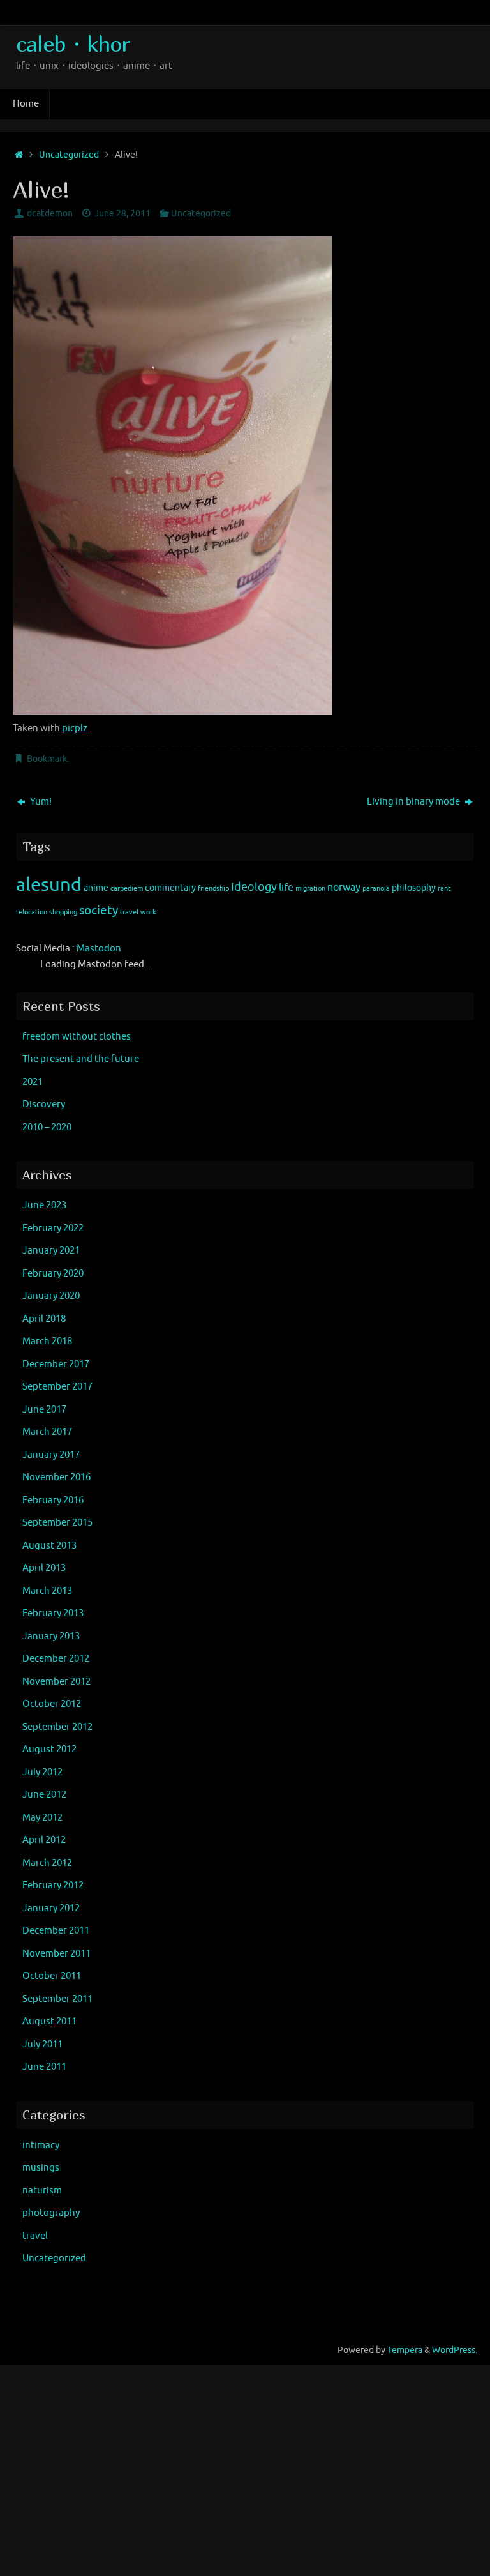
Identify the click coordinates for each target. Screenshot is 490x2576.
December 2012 (56, 1659)
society (99, 911)
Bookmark (47, 759)
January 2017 (51, 1455)
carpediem (127, 889)
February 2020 (53, 1274)
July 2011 (42, 2044)
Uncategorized (69, 155)
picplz (75, 728)
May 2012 (42, 1818)
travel (129, 912)
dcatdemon (50, 214)
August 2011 (49, 2021)
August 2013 (49, 1546)
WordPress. (455, 2350)
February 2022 (53, 1228)
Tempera (405, 2350)
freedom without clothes (77, 1037)
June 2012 (44, 1795)
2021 (33, 1082)
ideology (254, 887)
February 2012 (53, 1885)
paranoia (376, 889)
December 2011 (56, 1931)
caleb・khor (73, 44)
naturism (42, 2191)
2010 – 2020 (47, 1127)
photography (51, 2213)
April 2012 (44, 1840)
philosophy (414, 888)
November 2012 (56, 1682)
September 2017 (57, 1387)
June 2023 (44, 1205)
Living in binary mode (414, 802)
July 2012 (42, 1772)
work (148, 912)
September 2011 (57, 1999)
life (286, 888)
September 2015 (57, 1523)
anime (96, 888)
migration (310, 889)
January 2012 (51, 1908)
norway (344, 888)
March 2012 (47, 1863)
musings (41, 2168)
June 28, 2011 (122, 214)
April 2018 (44, 1319)
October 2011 (52, 1976)
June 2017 (44, 1410)
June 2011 (44, 2067)
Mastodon (99, 949)
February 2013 (53, 1613)
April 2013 (44, 1568)
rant (444, 889)
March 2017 (47, 1432)
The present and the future (81, 1059)
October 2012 (52, 1704)
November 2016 (56, 1477)
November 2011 (56, 1954)
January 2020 (51, 1296)
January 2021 (51, 1251)
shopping (63, 912)
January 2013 (51, 1636)
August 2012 (49, 1749)
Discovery (44, 1104)
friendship (213, 889)
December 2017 (56, 1364)
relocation (32, 912)
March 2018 (47, 1341)
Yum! (40, 802)
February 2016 (53, 1500)
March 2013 (47, 1591)
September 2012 (57, 1727)
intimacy (41, 2145)
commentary (170, 888)
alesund (49, 885)
